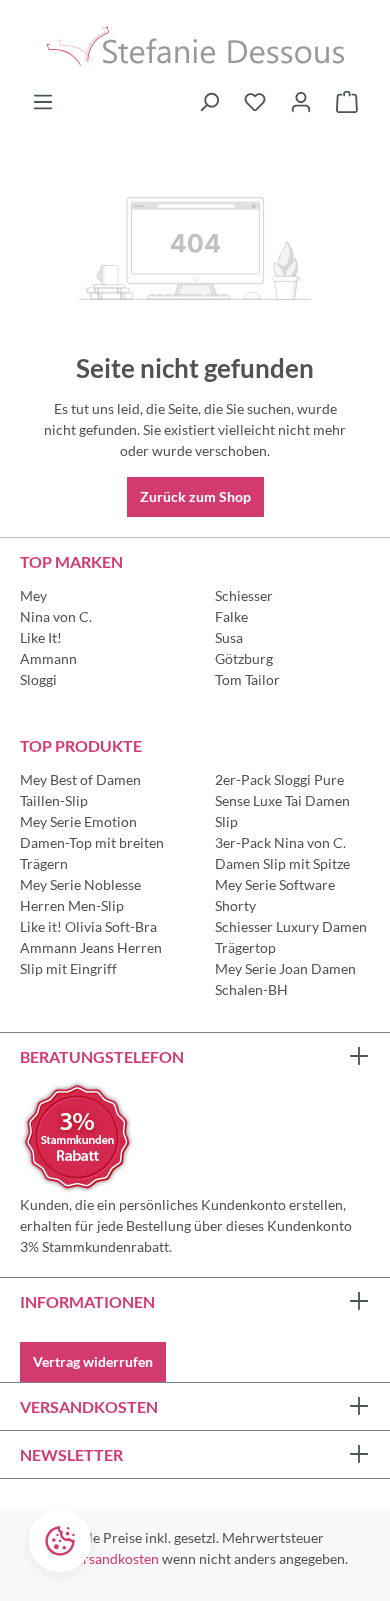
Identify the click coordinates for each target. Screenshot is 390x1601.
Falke (231, 616)
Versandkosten (113, 1558)
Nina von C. (56, 616)
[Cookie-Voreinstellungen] (60, 1541)
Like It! (41, 637)
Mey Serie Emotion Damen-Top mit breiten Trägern (92, 842)
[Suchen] (209, 102)
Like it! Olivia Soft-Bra (88, 926)
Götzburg (244, 658)
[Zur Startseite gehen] (195, 45)
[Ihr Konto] (301, 102)
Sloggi (38, 679)
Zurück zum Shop (195, 496)
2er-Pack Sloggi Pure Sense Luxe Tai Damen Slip (282, 800)
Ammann (48, 658)
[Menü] (43, 102)
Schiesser (244, 595)
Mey (33, 595)
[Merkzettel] (255, 102)
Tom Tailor (247, 679)
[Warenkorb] (347, 102)
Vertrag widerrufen (93, 1361)
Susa (229, 637)
